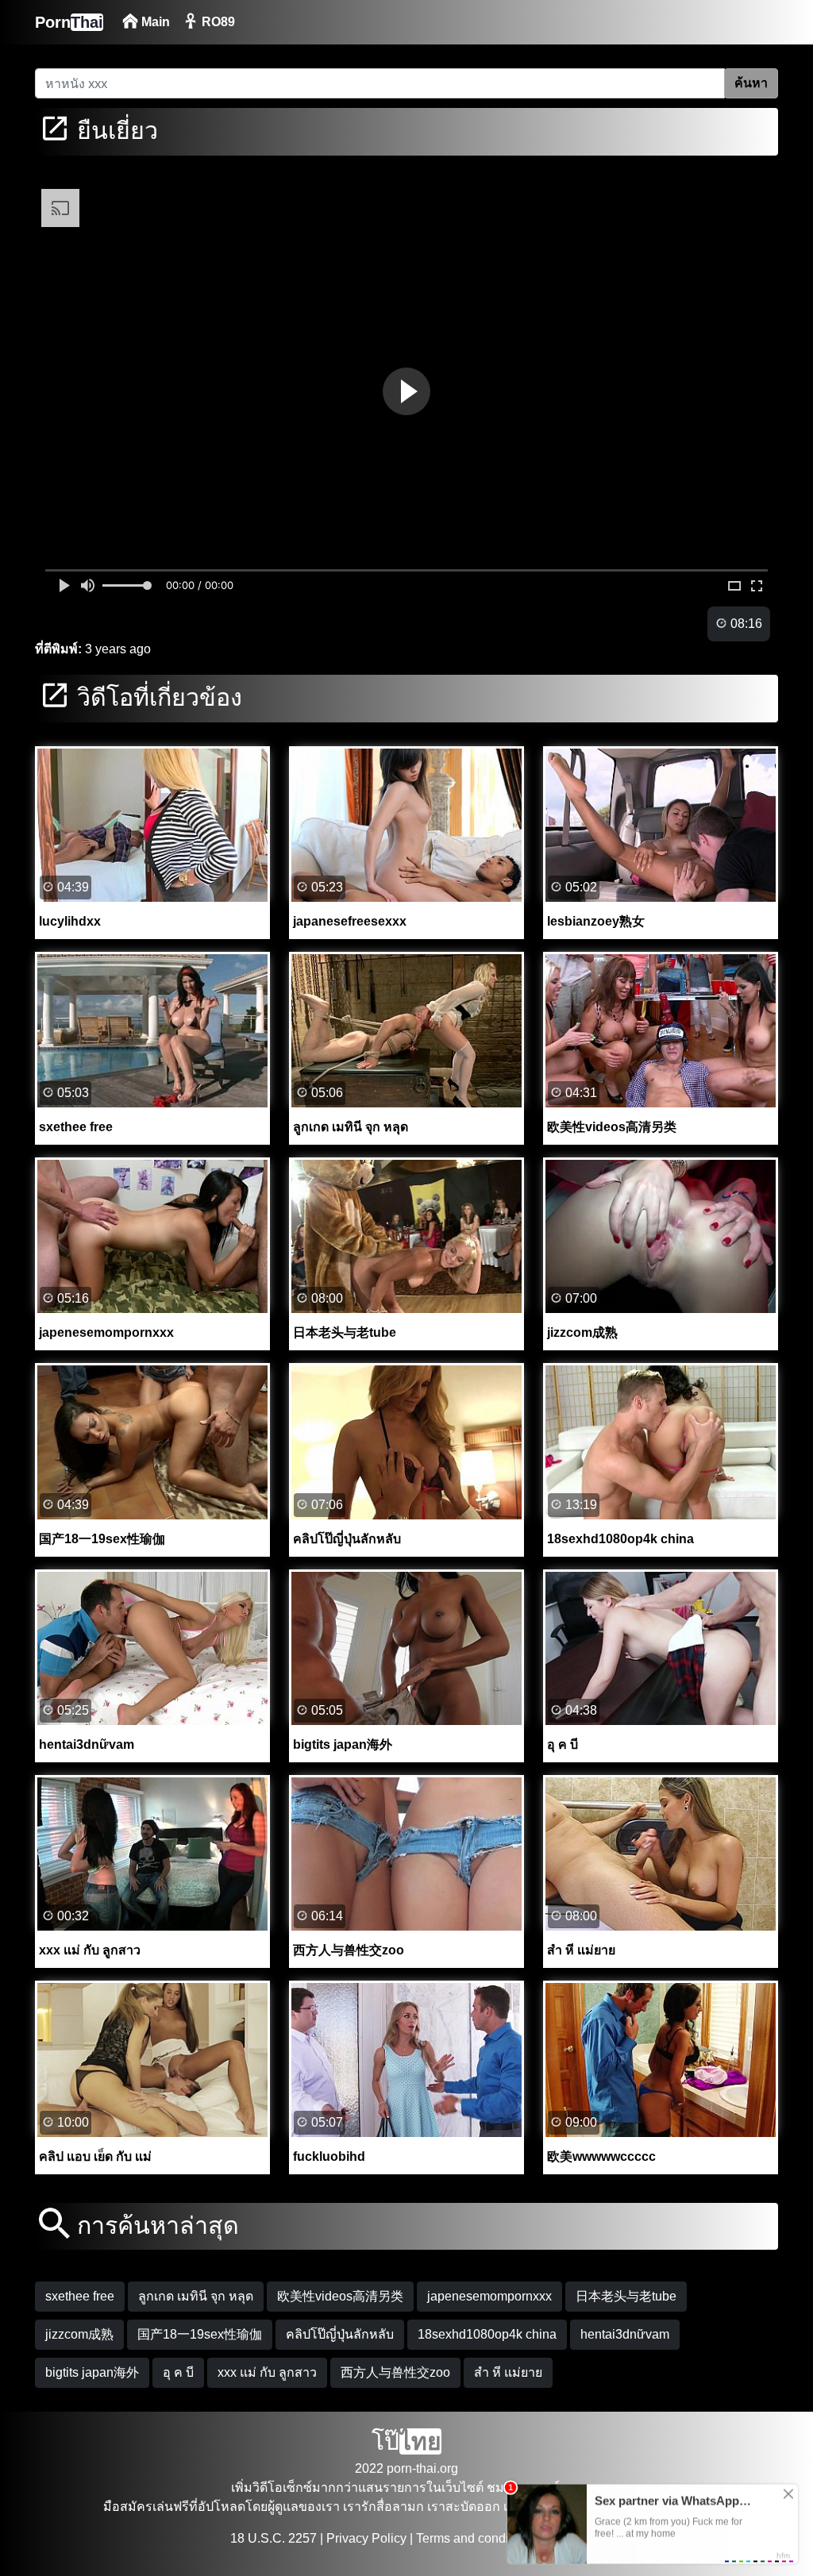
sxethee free (80, 2296)
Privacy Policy (366, 2538)
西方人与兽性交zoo (395, 2372)
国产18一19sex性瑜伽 (200, 2334)
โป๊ (406, 2441)
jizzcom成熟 (79, 2334)
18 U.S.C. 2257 (274, 2538)
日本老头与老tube (626, 2296)
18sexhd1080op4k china (487, 2334)
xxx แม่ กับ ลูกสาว (267, 2372)
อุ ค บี (178, 2372)
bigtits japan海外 (92, 2372)
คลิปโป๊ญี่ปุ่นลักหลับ (340, 2334)
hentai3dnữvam (625, 2334)
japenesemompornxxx (489, 2296)
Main (154, 22)
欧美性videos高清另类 (340, 2296)
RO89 (217, 22)
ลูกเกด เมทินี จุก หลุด (196, 2296)
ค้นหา (751, 83)
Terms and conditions (476, 2538)
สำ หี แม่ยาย (508, 2372)
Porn (69, 22)
